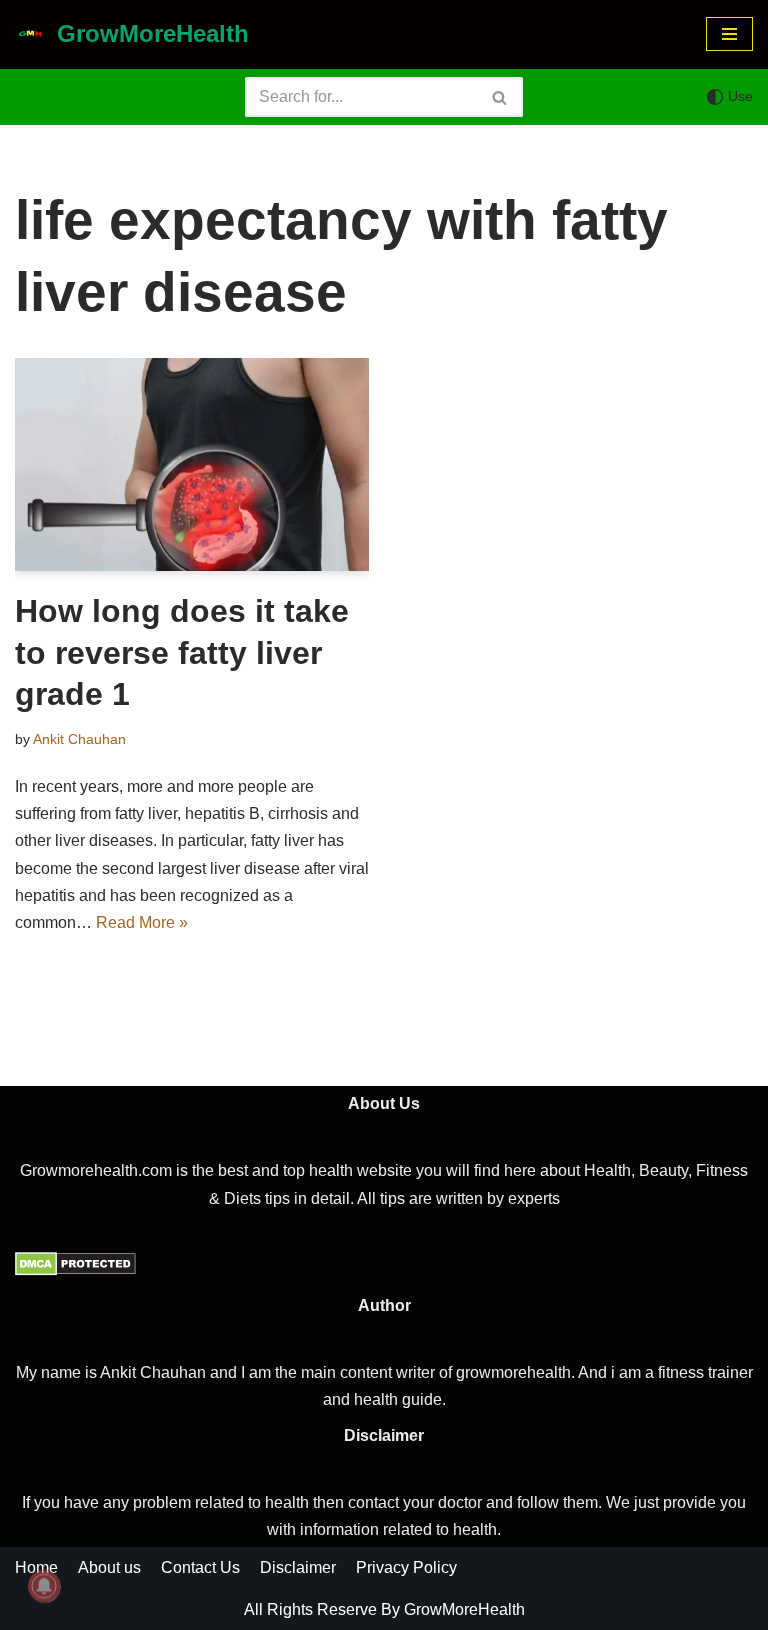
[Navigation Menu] (729, 34)
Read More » (142, 922)
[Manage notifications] (44, 1586)
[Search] (500, 97)
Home (36, 1567)
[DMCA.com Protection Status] (75, 1270)
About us (109, 1567)
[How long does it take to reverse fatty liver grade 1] (192, 464)
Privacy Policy (406, 1567)
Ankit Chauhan (79, 739)
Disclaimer (298, 1567)
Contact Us (200, 1567)
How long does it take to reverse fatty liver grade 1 (182, 652)
